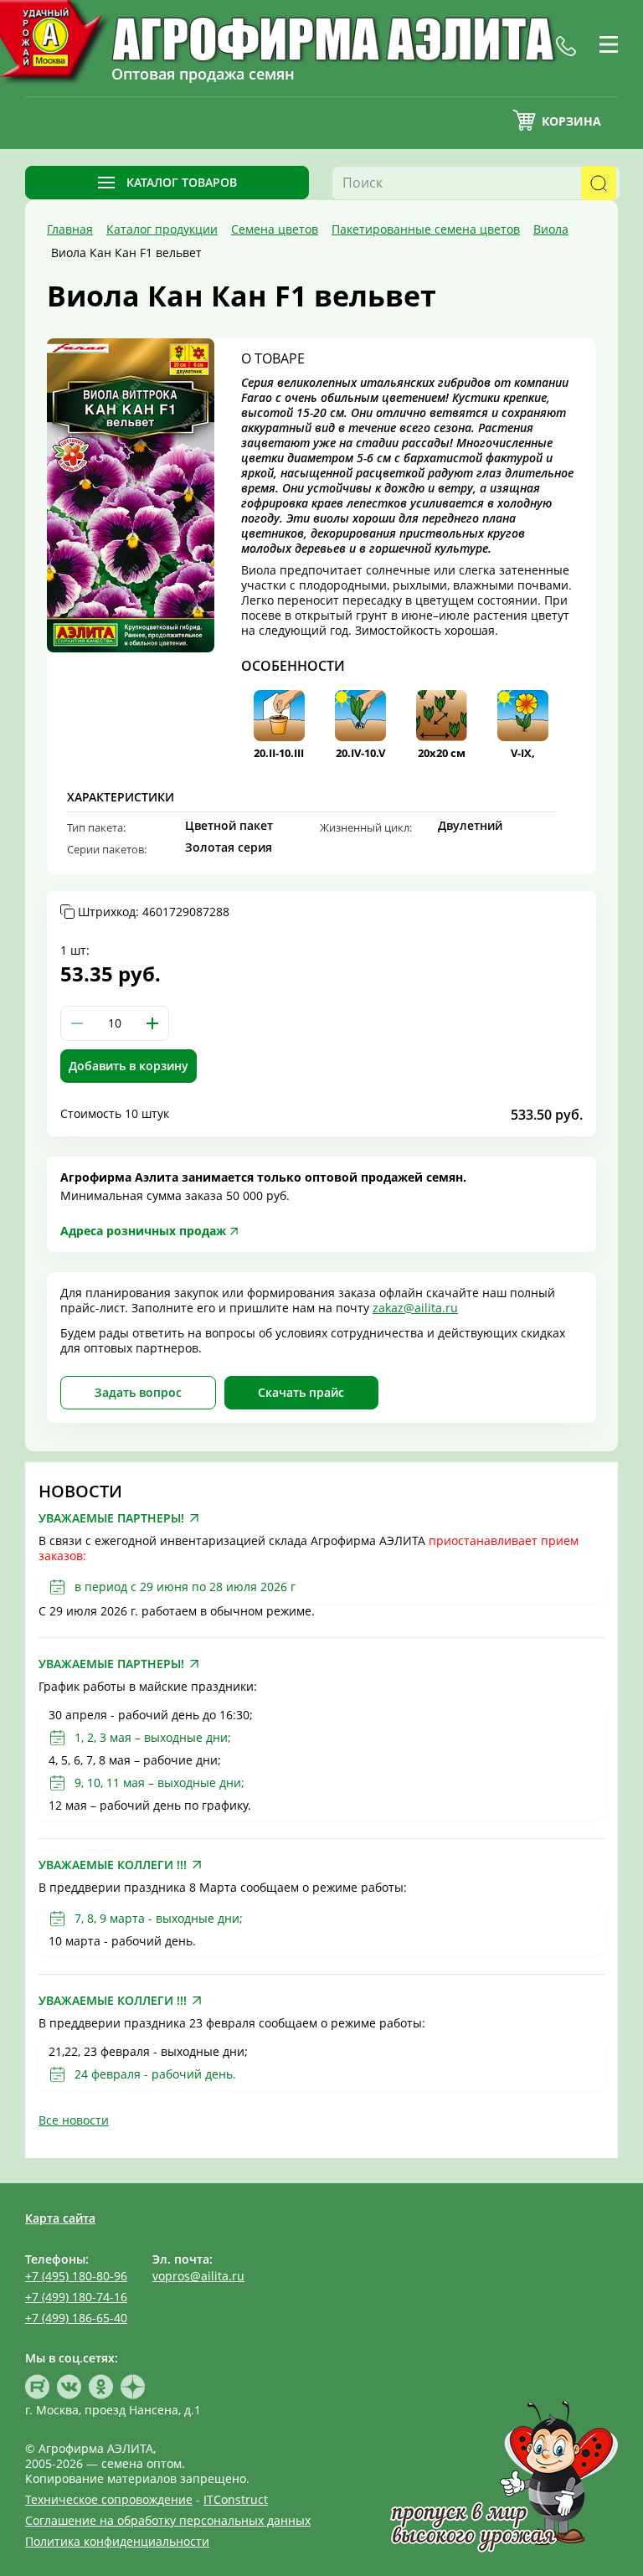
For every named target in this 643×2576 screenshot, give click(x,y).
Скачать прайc (301, 1392)
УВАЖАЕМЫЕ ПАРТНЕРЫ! (111, 1518)
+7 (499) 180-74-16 (76, 2297)
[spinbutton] (115, 1023)
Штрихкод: (154, 912)
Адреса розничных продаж (143, 1231)
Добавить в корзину (129, 1066)
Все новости (74, 2120)
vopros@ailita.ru (198, 2276)
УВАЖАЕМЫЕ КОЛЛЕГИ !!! (113, 1865)
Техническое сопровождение (109, 2499)
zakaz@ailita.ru (415, 1308)
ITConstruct (236, 2499)
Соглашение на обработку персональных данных (168, 2520)
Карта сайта (60, 2218)
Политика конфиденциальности (117, 2541)
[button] (152, 1023)
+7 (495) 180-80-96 (76, 2276)
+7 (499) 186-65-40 (76, 2318)
